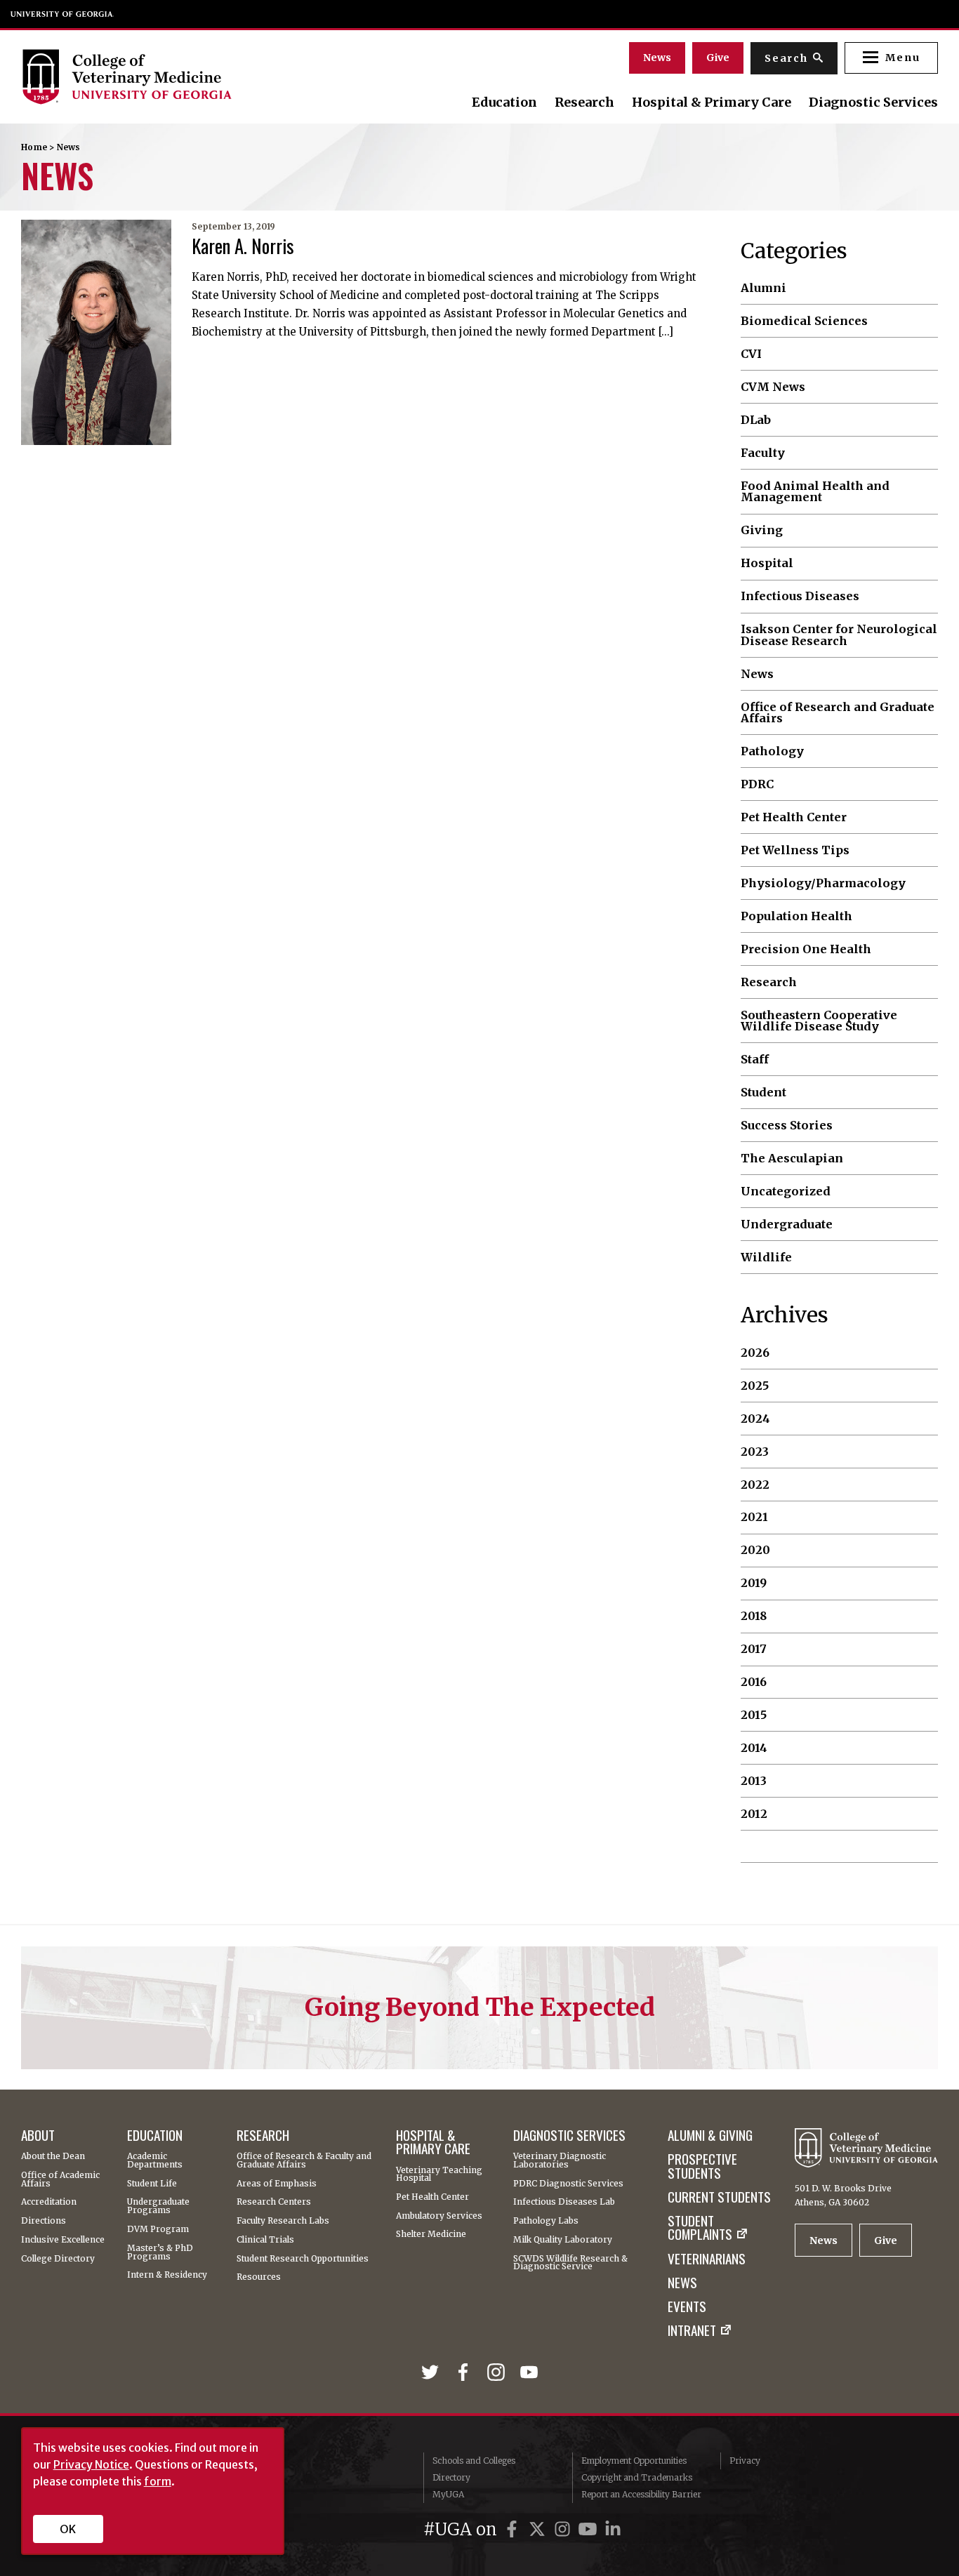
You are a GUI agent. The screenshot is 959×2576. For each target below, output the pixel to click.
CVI (751, 354)
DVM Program (158, 2229)
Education (504, 102)
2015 (754, 1715)
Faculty (763, 453)
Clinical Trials (265, 2240)
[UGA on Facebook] (514, 2529)
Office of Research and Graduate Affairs (838, 713)
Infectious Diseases (800, 596)
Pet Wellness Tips (795, 850)
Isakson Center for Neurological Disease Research (839, 635)
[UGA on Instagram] (564, 2529)
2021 (754, 1517)
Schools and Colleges (474, 2461)
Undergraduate (787, 1224)
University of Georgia (62, 14)
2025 (755, 1386)
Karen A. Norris (243, 246)
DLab (756, 420)
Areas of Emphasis (277, 2184)
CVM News (773, 387)
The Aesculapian (792, 1158)
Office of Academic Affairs (60, 2179)
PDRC (757, 784)
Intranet (692, 2330)
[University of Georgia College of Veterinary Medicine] (160, 77)
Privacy (745, 2461)
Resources (259, 2277)
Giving (762, 530)
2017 (754, 1649)
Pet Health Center (794, 817)
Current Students (719, 2197)
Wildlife (766, 1257)
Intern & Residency (167, 2275)
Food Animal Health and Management (815, 492)
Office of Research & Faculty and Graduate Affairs (304, 2160)
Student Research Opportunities (303, 2259)
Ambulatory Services (439, 2216)
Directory (451, 2477)
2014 (754, 1748)
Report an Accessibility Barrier (641, 2494)
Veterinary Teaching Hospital (439, 2175)
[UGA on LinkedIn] (613, 2529)
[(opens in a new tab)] (433, 2373)
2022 (755, 1485)
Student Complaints (700, 2228)
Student (763, 1092)
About (38, 2135)
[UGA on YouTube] (590, 2529)
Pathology (772, 751)
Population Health (796, 916)
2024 (755, 1419)
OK (68, 2529)
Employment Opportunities (634, 2461)
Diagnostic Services (873, 102)
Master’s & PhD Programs (160, 2252)
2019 (754, 1583)
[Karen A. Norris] (96, 332)
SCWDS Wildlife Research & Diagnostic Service (570, 2263)
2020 (755, 1550)
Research (584, 102)
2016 (754, 1682)
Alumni (763, 288)
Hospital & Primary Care (712, 102)
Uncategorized (786, 1191)
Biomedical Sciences (804, 321)
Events (687, 2306)
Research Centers (274, 2202)
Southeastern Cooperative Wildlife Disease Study (819, 1021)
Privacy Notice (91, 2464)
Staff (755, 1059)
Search (786, 58)
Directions (44, 2221)
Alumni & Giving (710, 2135)
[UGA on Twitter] (539, 2529)
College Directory (58, 2259)
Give (718, 58)
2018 (754, 1616)
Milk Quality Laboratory (563, 2240)
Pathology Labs (546, 2221)
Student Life (152, 2184)
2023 (755, 1452)
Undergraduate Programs (158, 2206)
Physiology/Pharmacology (823, 883)
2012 (754, 1814)
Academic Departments (155, 2160)
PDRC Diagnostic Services (568, 2184)
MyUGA (448, 2494)
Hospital (767, 563)
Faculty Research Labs (283, 2221)
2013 (754, 1781)
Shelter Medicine (431, 2234)
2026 (755, 1353)
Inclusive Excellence (63, 2240)
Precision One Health (806, 949)
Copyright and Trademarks (637, 2477)
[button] (891, 58)
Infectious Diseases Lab (564, 2202)
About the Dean (53, 2156)
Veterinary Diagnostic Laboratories (560, 2160)
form (158, 2481)
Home (34, 147)
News (657, 58)
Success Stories (787, 1125)
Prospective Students (702, 2166)
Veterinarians (707, 2258)
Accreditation (49, 2202)
